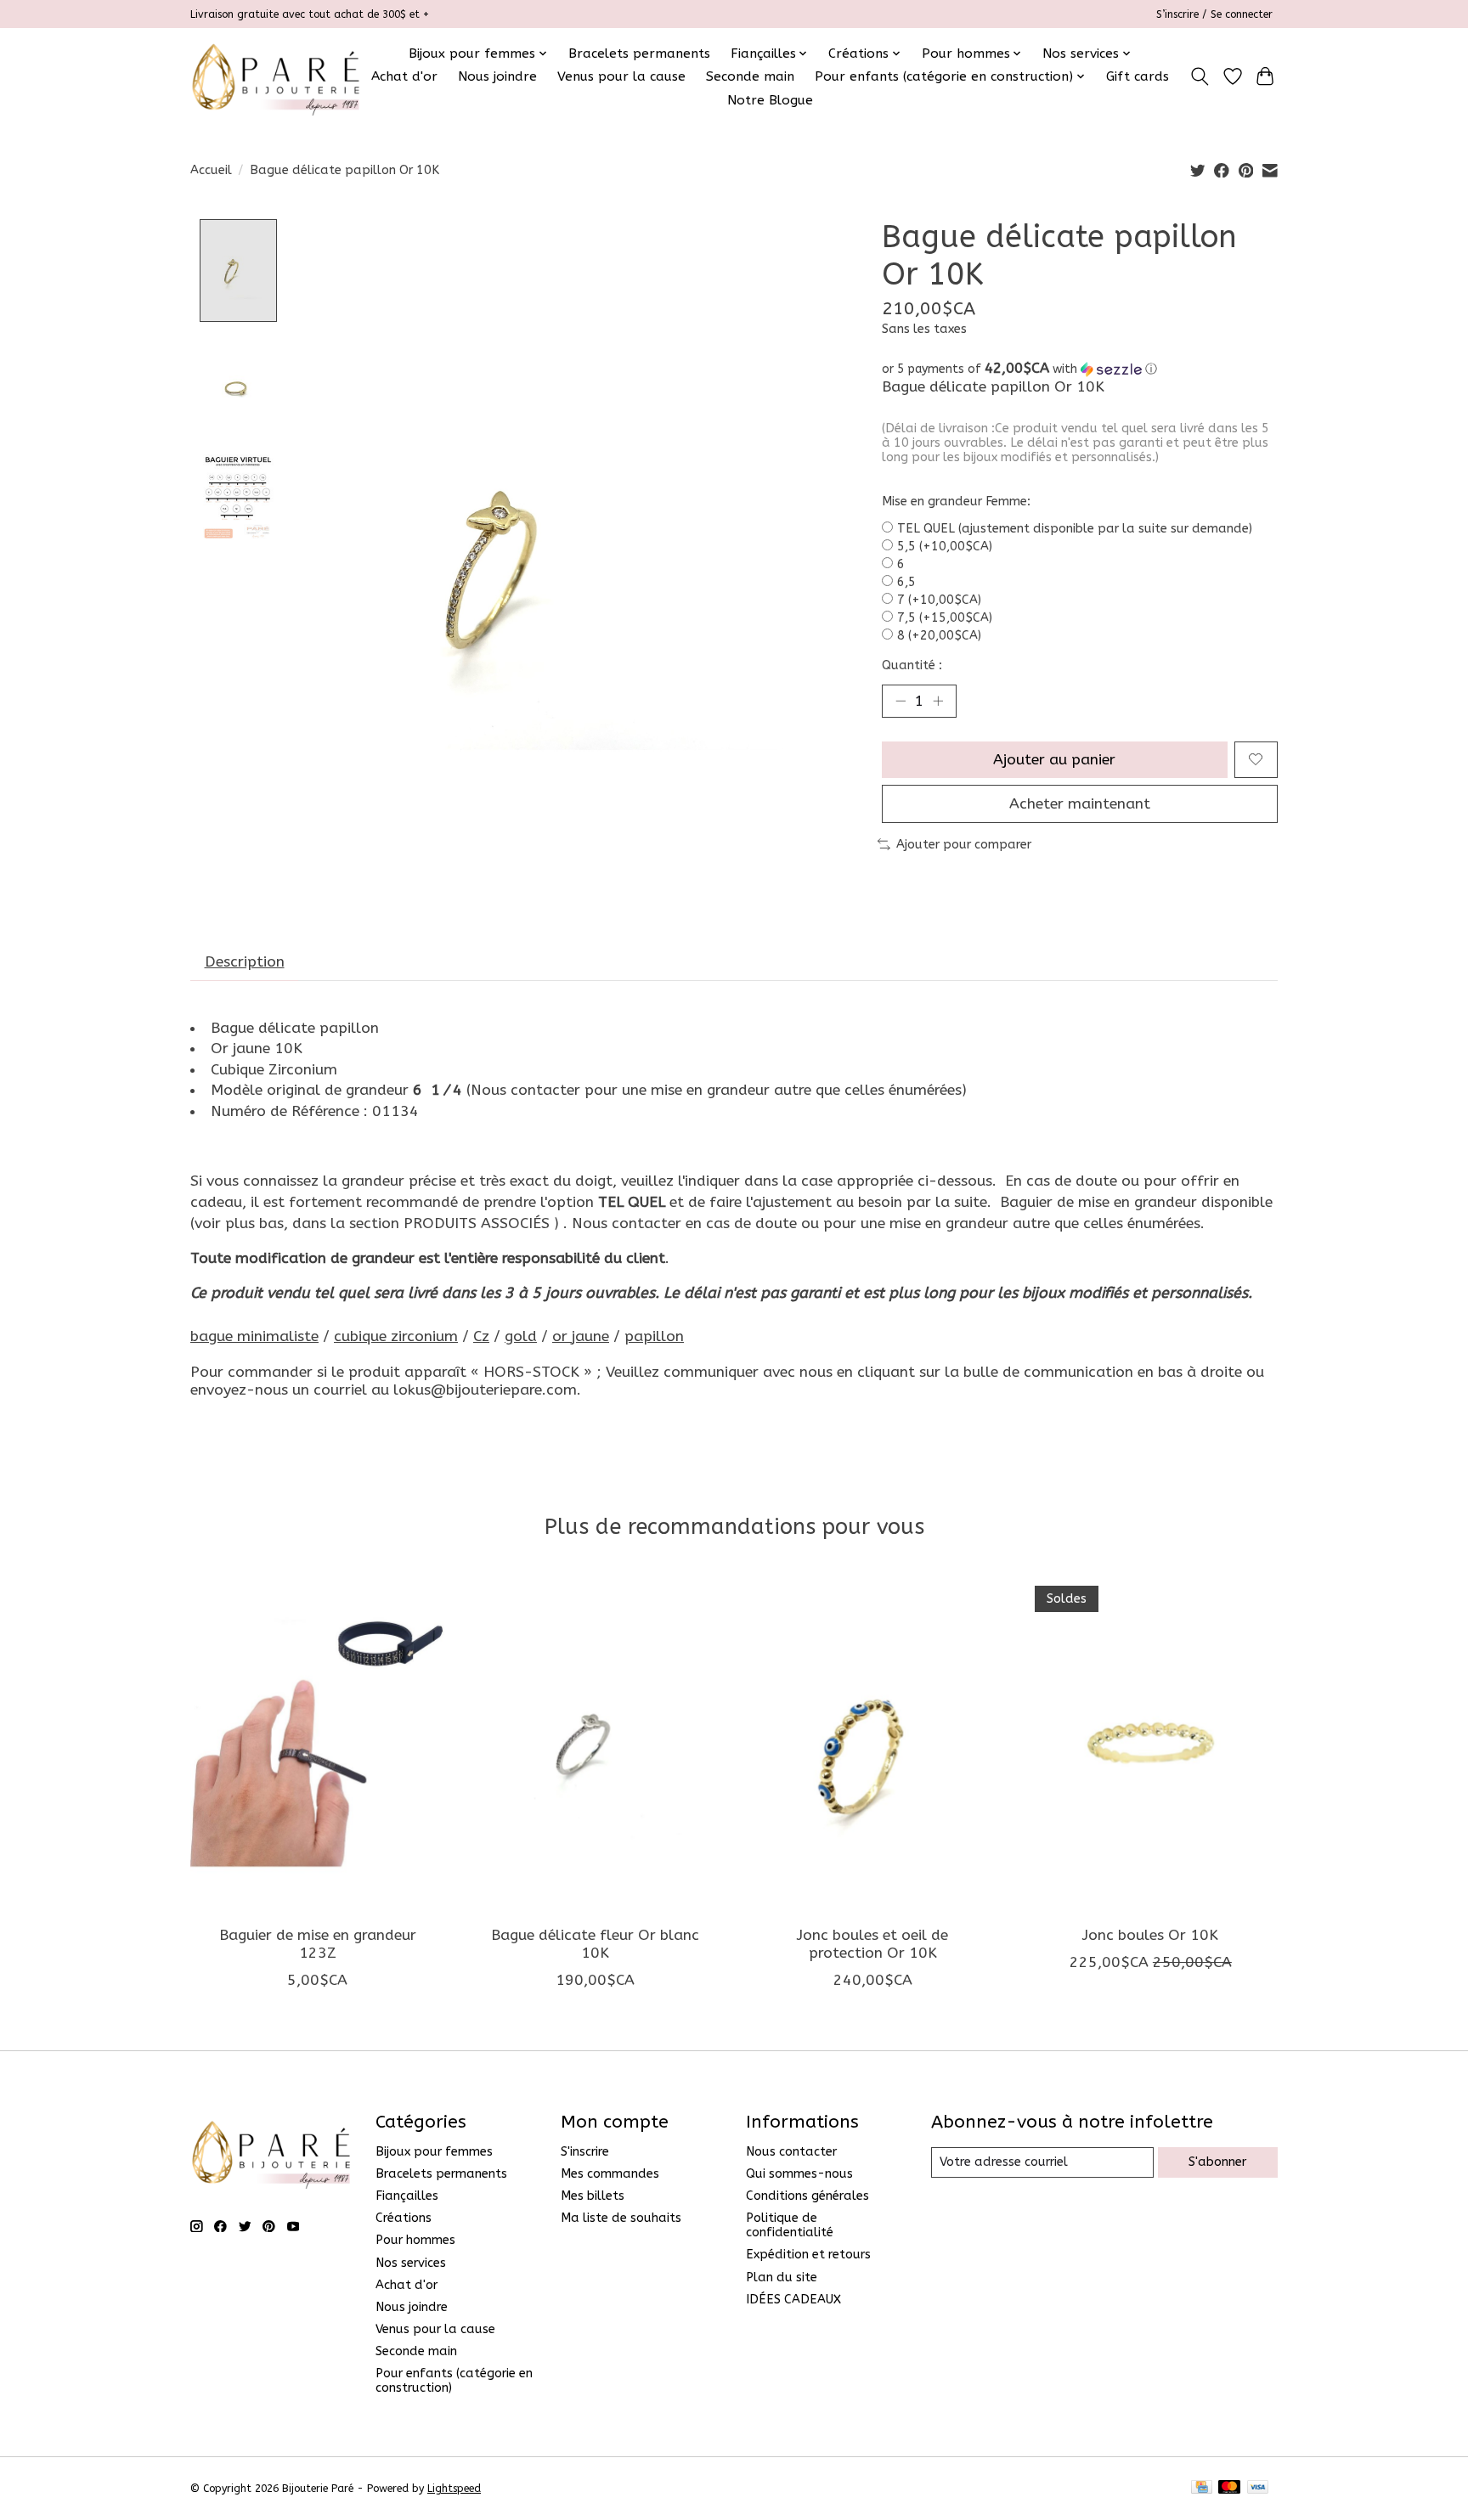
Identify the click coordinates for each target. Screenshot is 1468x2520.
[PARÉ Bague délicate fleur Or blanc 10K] (595, 1743)
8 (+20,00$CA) (939, 636)
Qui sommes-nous (799, 2174)
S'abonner (1217, 2162)
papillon (654, 1336)
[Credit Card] (1202, 2488)
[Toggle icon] (1200, 76)
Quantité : (912, 665)
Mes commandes (610, 2174)
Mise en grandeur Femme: (956, 502)
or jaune (581, 1336)
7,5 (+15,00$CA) (945, 618)
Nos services (411, 2263)
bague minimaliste (254, 1336)
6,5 (906, 582)
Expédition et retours (808, 2255)
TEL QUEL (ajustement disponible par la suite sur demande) (1075, 529)
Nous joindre (497, 76)
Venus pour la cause (621, 76)
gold (521, 1336)
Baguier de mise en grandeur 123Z (318, 1944)
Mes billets (593, 2196)
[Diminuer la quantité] (901, 701)
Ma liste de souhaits (621, 2218)
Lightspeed (454, 2489)
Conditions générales (807, 2196)
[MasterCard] (1229, 2488)
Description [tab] (245, 962)
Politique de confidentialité (790, 2225)
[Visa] (1258, 2488)
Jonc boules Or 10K (1150, 1935)
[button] (1080, 369)
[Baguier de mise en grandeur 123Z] (317, 1743)
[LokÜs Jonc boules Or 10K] (1151, 1743)
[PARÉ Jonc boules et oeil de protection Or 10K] (873, 1743)
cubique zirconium (396, 1336)
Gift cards (1138, 76)
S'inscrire (585, 2152)
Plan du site (782, 2278)
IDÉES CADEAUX (793, 2300)
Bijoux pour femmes (434, 2152)
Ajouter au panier (1054, 760)
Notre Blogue (770, 100)
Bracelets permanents (639, 54)
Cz (481, 1336)
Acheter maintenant (1080, 804)
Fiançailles (407, 2196)
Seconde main (750, 76)
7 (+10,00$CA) (939, 600)
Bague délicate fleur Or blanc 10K (595, 1944)
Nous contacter (791, 2152)
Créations (404, 2218)
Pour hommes (415, 2240)
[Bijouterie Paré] (276, 76)
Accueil (211, 170)
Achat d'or (404, 76)
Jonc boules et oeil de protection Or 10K (872, 1944)
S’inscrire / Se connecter (1214, 14)
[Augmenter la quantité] (938, 701)
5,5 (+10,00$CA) (945, 547)
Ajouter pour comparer (964, 845)
